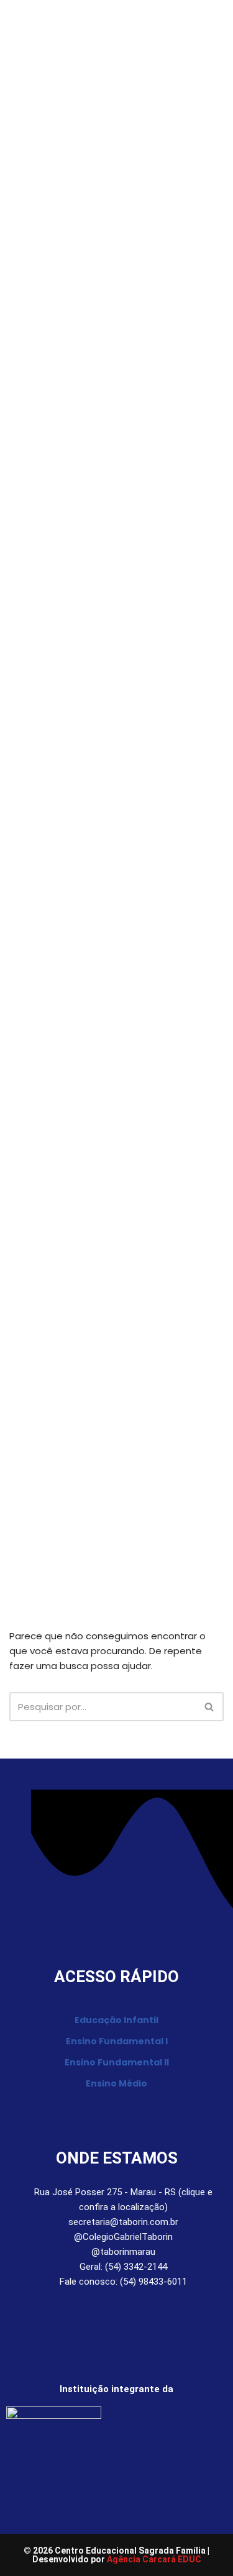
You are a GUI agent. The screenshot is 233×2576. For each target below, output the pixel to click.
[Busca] (210, 1707)
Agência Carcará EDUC (154, 2559)
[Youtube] (125, 2317)
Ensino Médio (116, 2083)
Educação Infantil (116, 2020)
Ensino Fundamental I (117, 2041)
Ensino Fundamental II (117, 2062)
